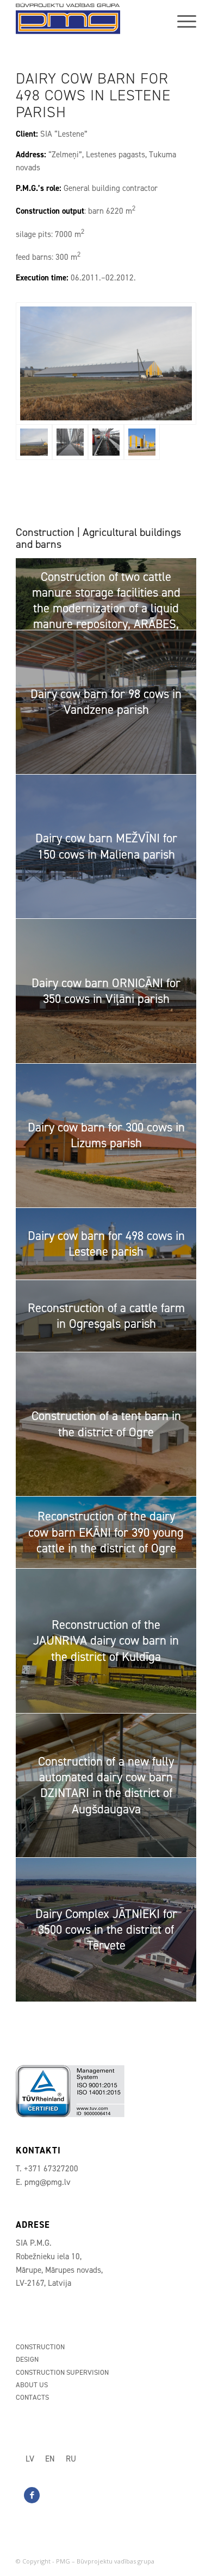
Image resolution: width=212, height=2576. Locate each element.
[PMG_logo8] (88, 22)
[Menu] (181, 22)
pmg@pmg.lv (48, 2182)
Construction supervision (62, 2372)
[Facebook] (32, 2495)
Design (27, 2359)
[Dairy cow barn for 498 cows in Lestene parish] (106, 363)
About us (32, 2385)
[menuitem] (181, 22)
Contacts (32, 2397)
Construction (40, 2347)
